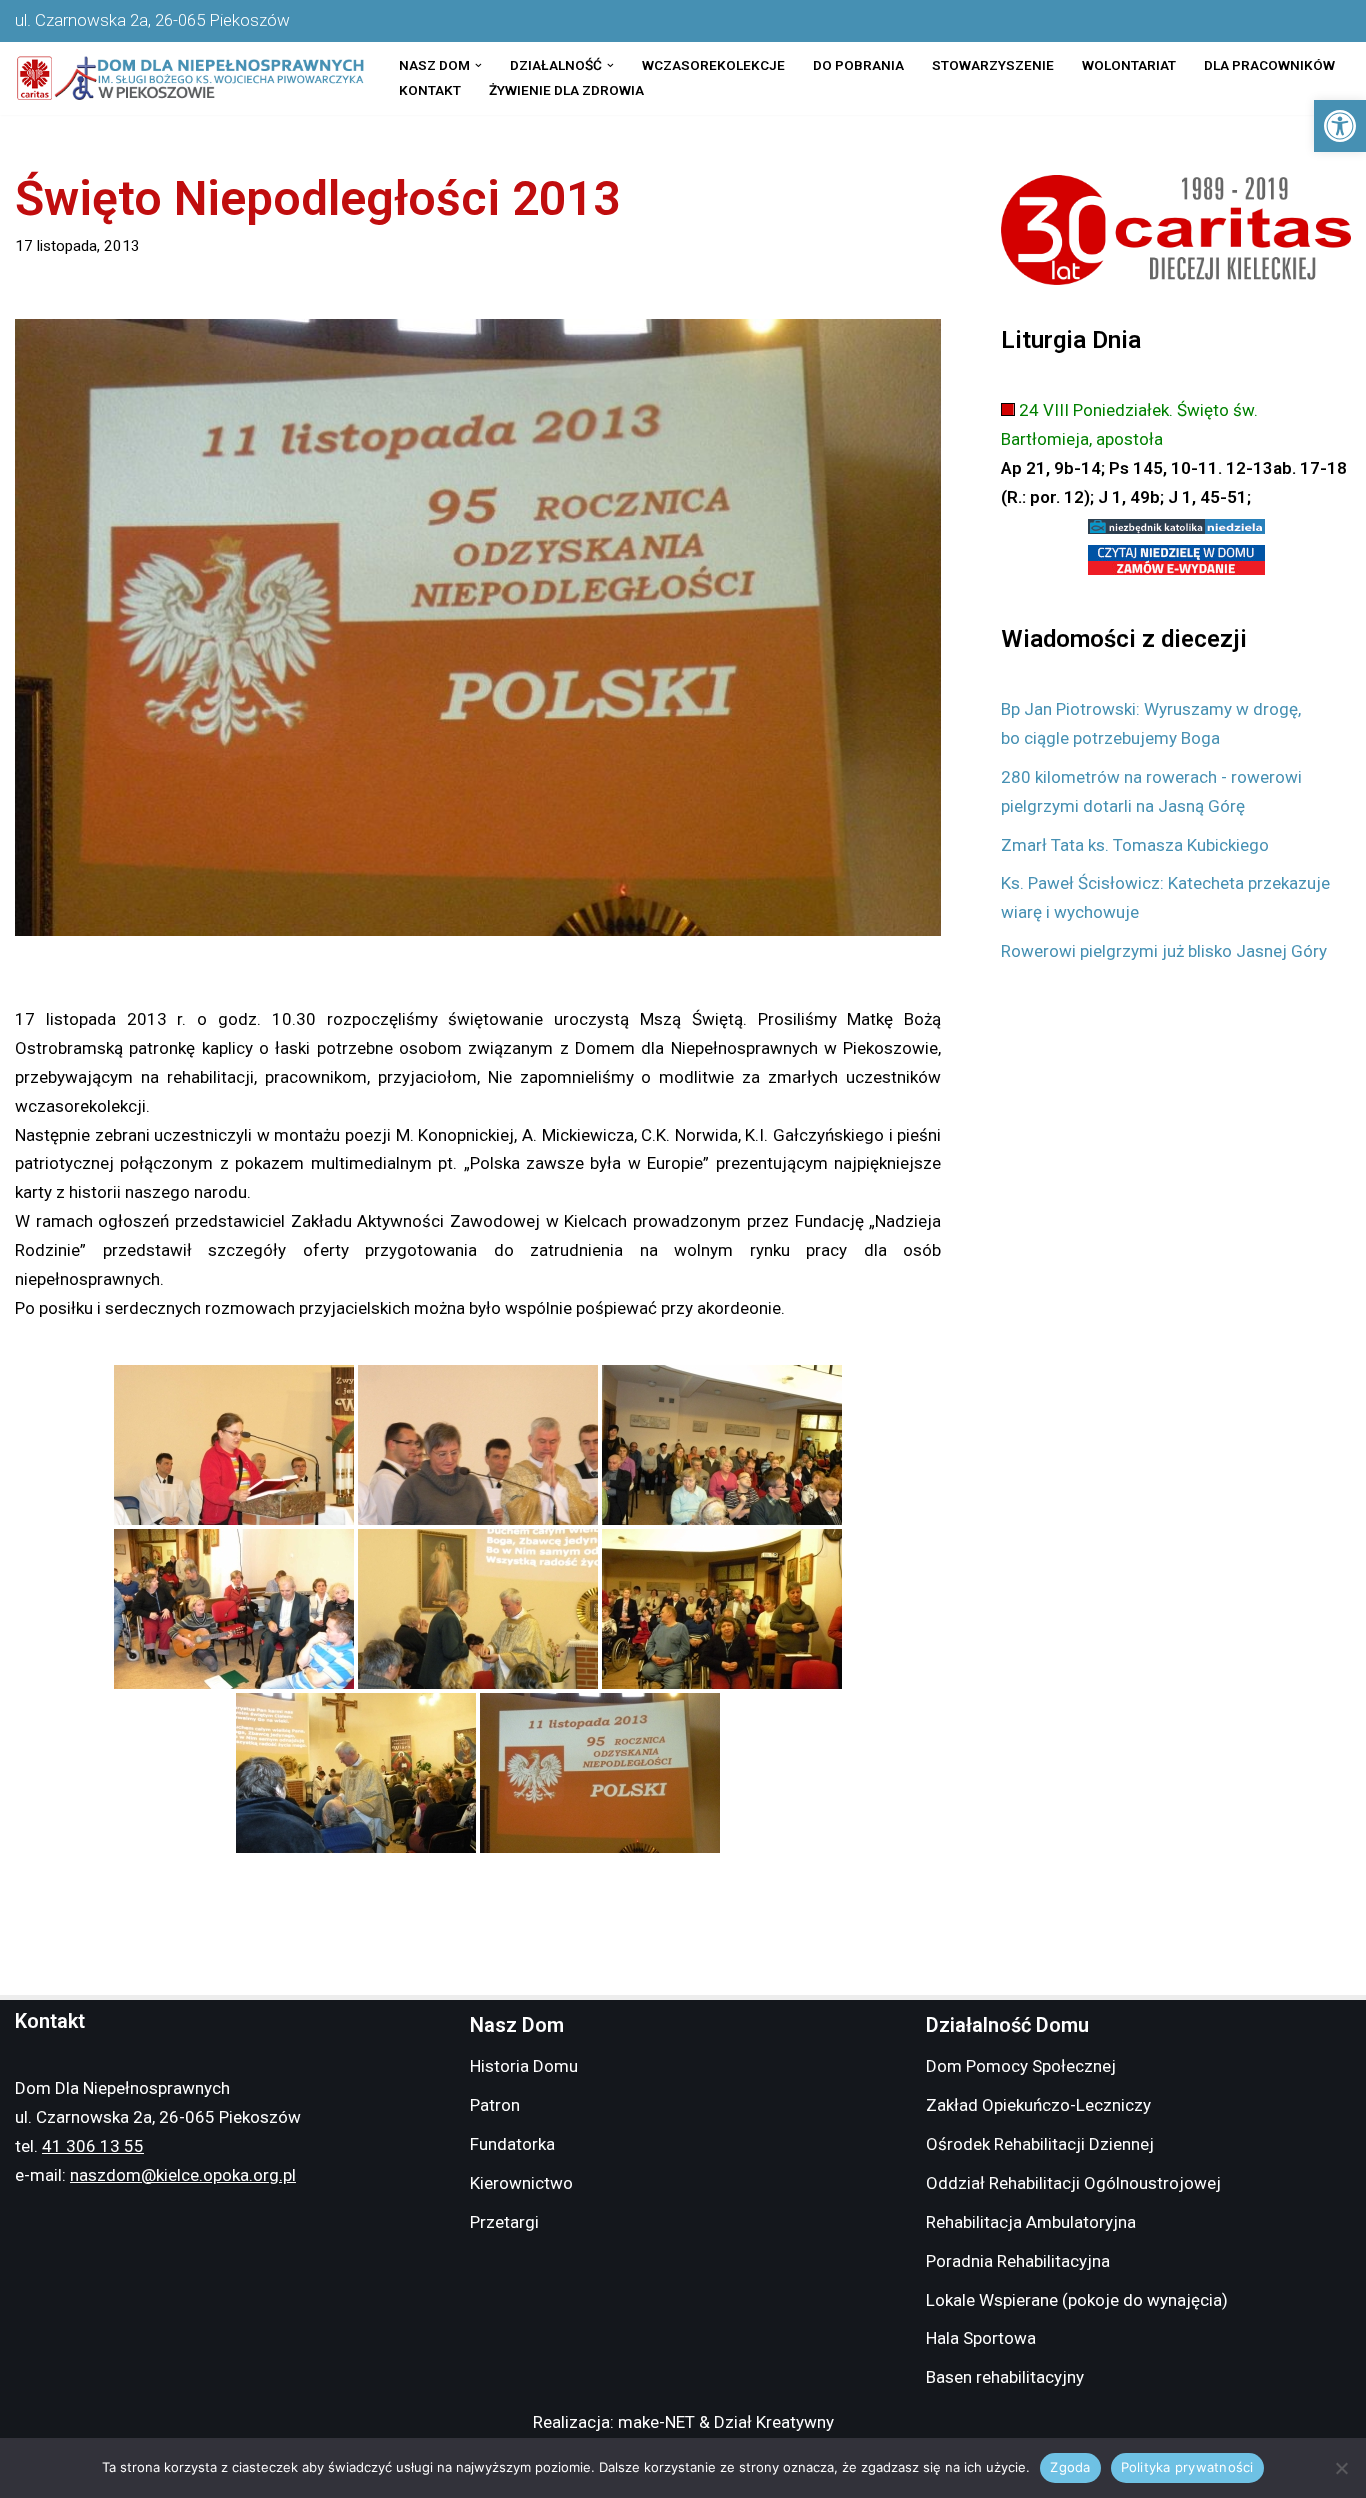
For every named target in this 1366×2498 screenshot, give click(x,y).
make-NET (656, 2422)
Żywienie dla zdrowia (566, 90)
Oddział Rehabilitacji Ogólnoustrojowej (1073, 2183)
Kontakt (430, 90)
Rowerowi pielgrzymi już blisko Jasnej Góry (1164, 951)
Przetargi (504, 2222)
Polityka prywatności (1187, 2467)
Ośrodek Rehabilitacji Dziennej (1040, 2144)
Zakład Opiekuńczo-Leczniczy (1038, 2105)
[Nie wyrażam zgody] (1341, 2468)
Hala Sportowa (981, 2338)
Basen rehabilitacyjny (1005, 2377)
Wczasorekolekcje (713, 65)
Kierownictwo (521, 2183)
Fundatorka (512, 2144)
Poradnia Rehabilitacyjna (1018, 2261)
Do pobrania (858, 65)
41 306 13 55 (93, 2146)
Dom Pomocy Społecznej (1021, 2066)
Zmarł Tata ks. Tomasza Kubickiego (1135, 845)
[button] (1340, 126)
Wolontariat (1129, 65)
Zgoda (1070, 2467)
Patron (495, 2105)
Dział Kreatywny (774, 2422)
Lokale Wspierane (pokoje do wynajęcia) (1077, 2300)
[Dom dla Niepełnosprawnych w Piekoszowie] (190, 78)
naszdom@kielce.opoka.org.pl (183, 2175)
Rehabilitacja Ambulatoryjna (1031, 2222)
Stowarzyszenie (993, 65)
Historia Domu (524, 2066)
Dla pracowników (1269, 65)
